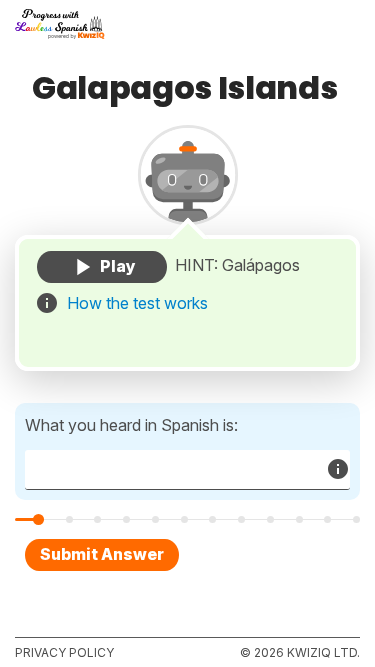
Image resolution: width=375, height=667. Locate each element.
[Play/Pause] (102, 267)
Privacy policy (64, 652)
